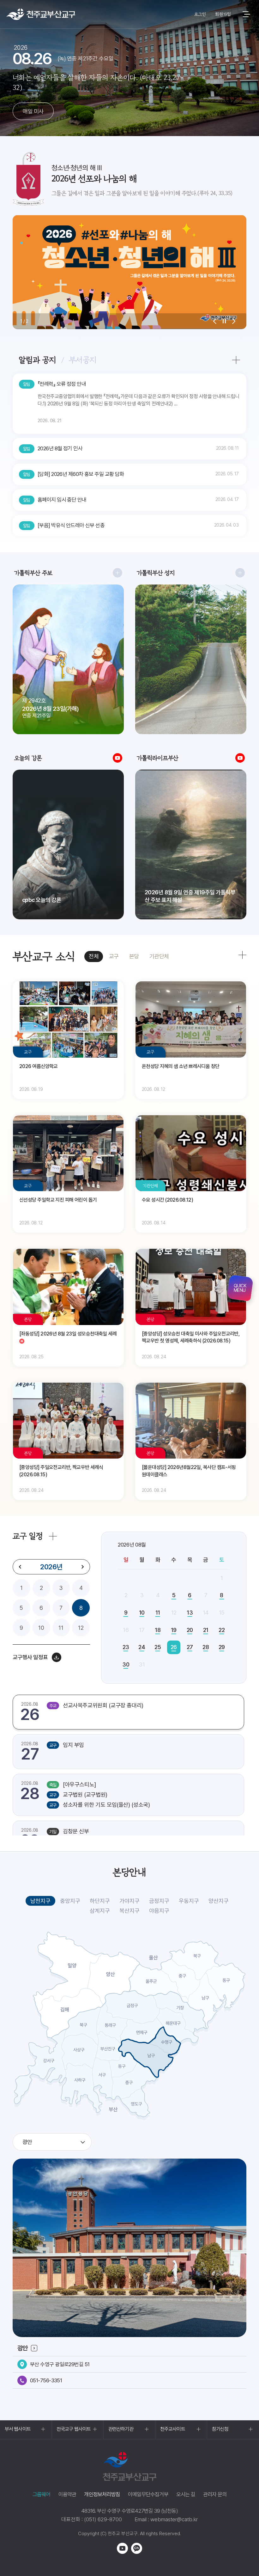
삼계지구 (100, 1911)
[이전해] (20, 1567)
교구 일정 (28, 1536)
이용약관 (67, 2494)
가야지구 (129, 1901)
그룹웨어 (42, 2494)
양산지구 (219, 1901)
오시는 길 (186, 2494)
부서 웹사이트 (18, 2429)
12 (81, 1628)
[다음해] (82, 1567)
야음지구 (159, 1911)
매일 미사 (33, 111)
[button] (215, 321)
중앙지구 (70, 1901)
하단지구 (100, 1901)
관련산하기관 (121, 2429)
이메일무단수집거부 (148, 2494)
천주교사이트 (173, 2429)
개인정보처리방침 (102, 2494)
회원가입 (223, 14)
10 (41, 1628)
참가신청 (220, 2429)
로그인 (200, 14)
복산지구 (129, 1911)
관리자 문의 (215, 2494)
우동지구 (189, 1901)
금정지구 (159, 1901)
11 (61, 1628)
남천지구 (40, 1901)
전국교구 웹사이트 (74, 2429)
